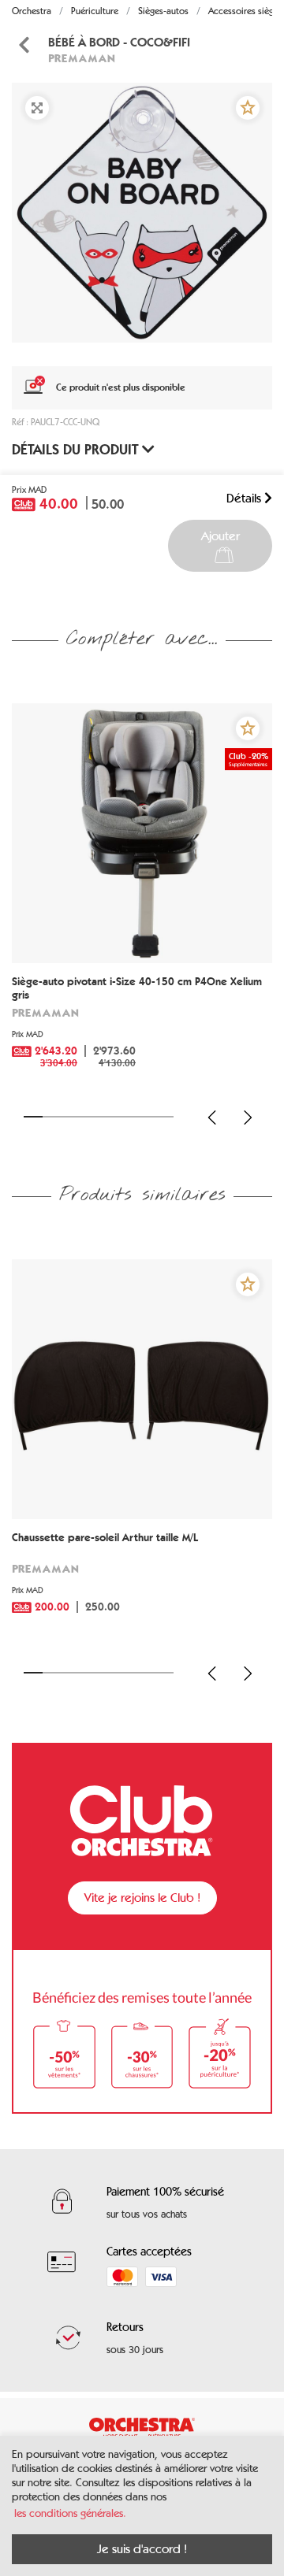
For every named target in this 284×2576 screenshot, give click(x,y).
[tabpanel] (142, 213)
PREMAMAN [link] (82, 58)
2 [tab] (52, 1117)
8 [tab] (164, 1117)
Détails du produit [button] (77, 450)
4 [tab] (89, 1117)
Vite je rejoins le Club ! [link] (142, 1898)
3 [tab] (71, 1117)
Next (248, 1118)
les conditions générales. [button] (70, 2513)
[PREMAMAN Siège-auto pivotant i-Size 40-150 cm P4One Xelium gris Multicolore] (142, 833)
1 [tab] (33, 1117)
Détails (245, 498)
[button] (248, 108)
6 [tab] (127, 1117)
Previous (212, 1118)
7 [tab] (146, 1117)
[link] (142, 1028)
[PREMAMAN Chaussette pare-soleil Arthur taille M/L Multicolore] (142, 1389)
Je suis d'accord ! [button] (142, 2549)
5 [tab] (108, 1117)
